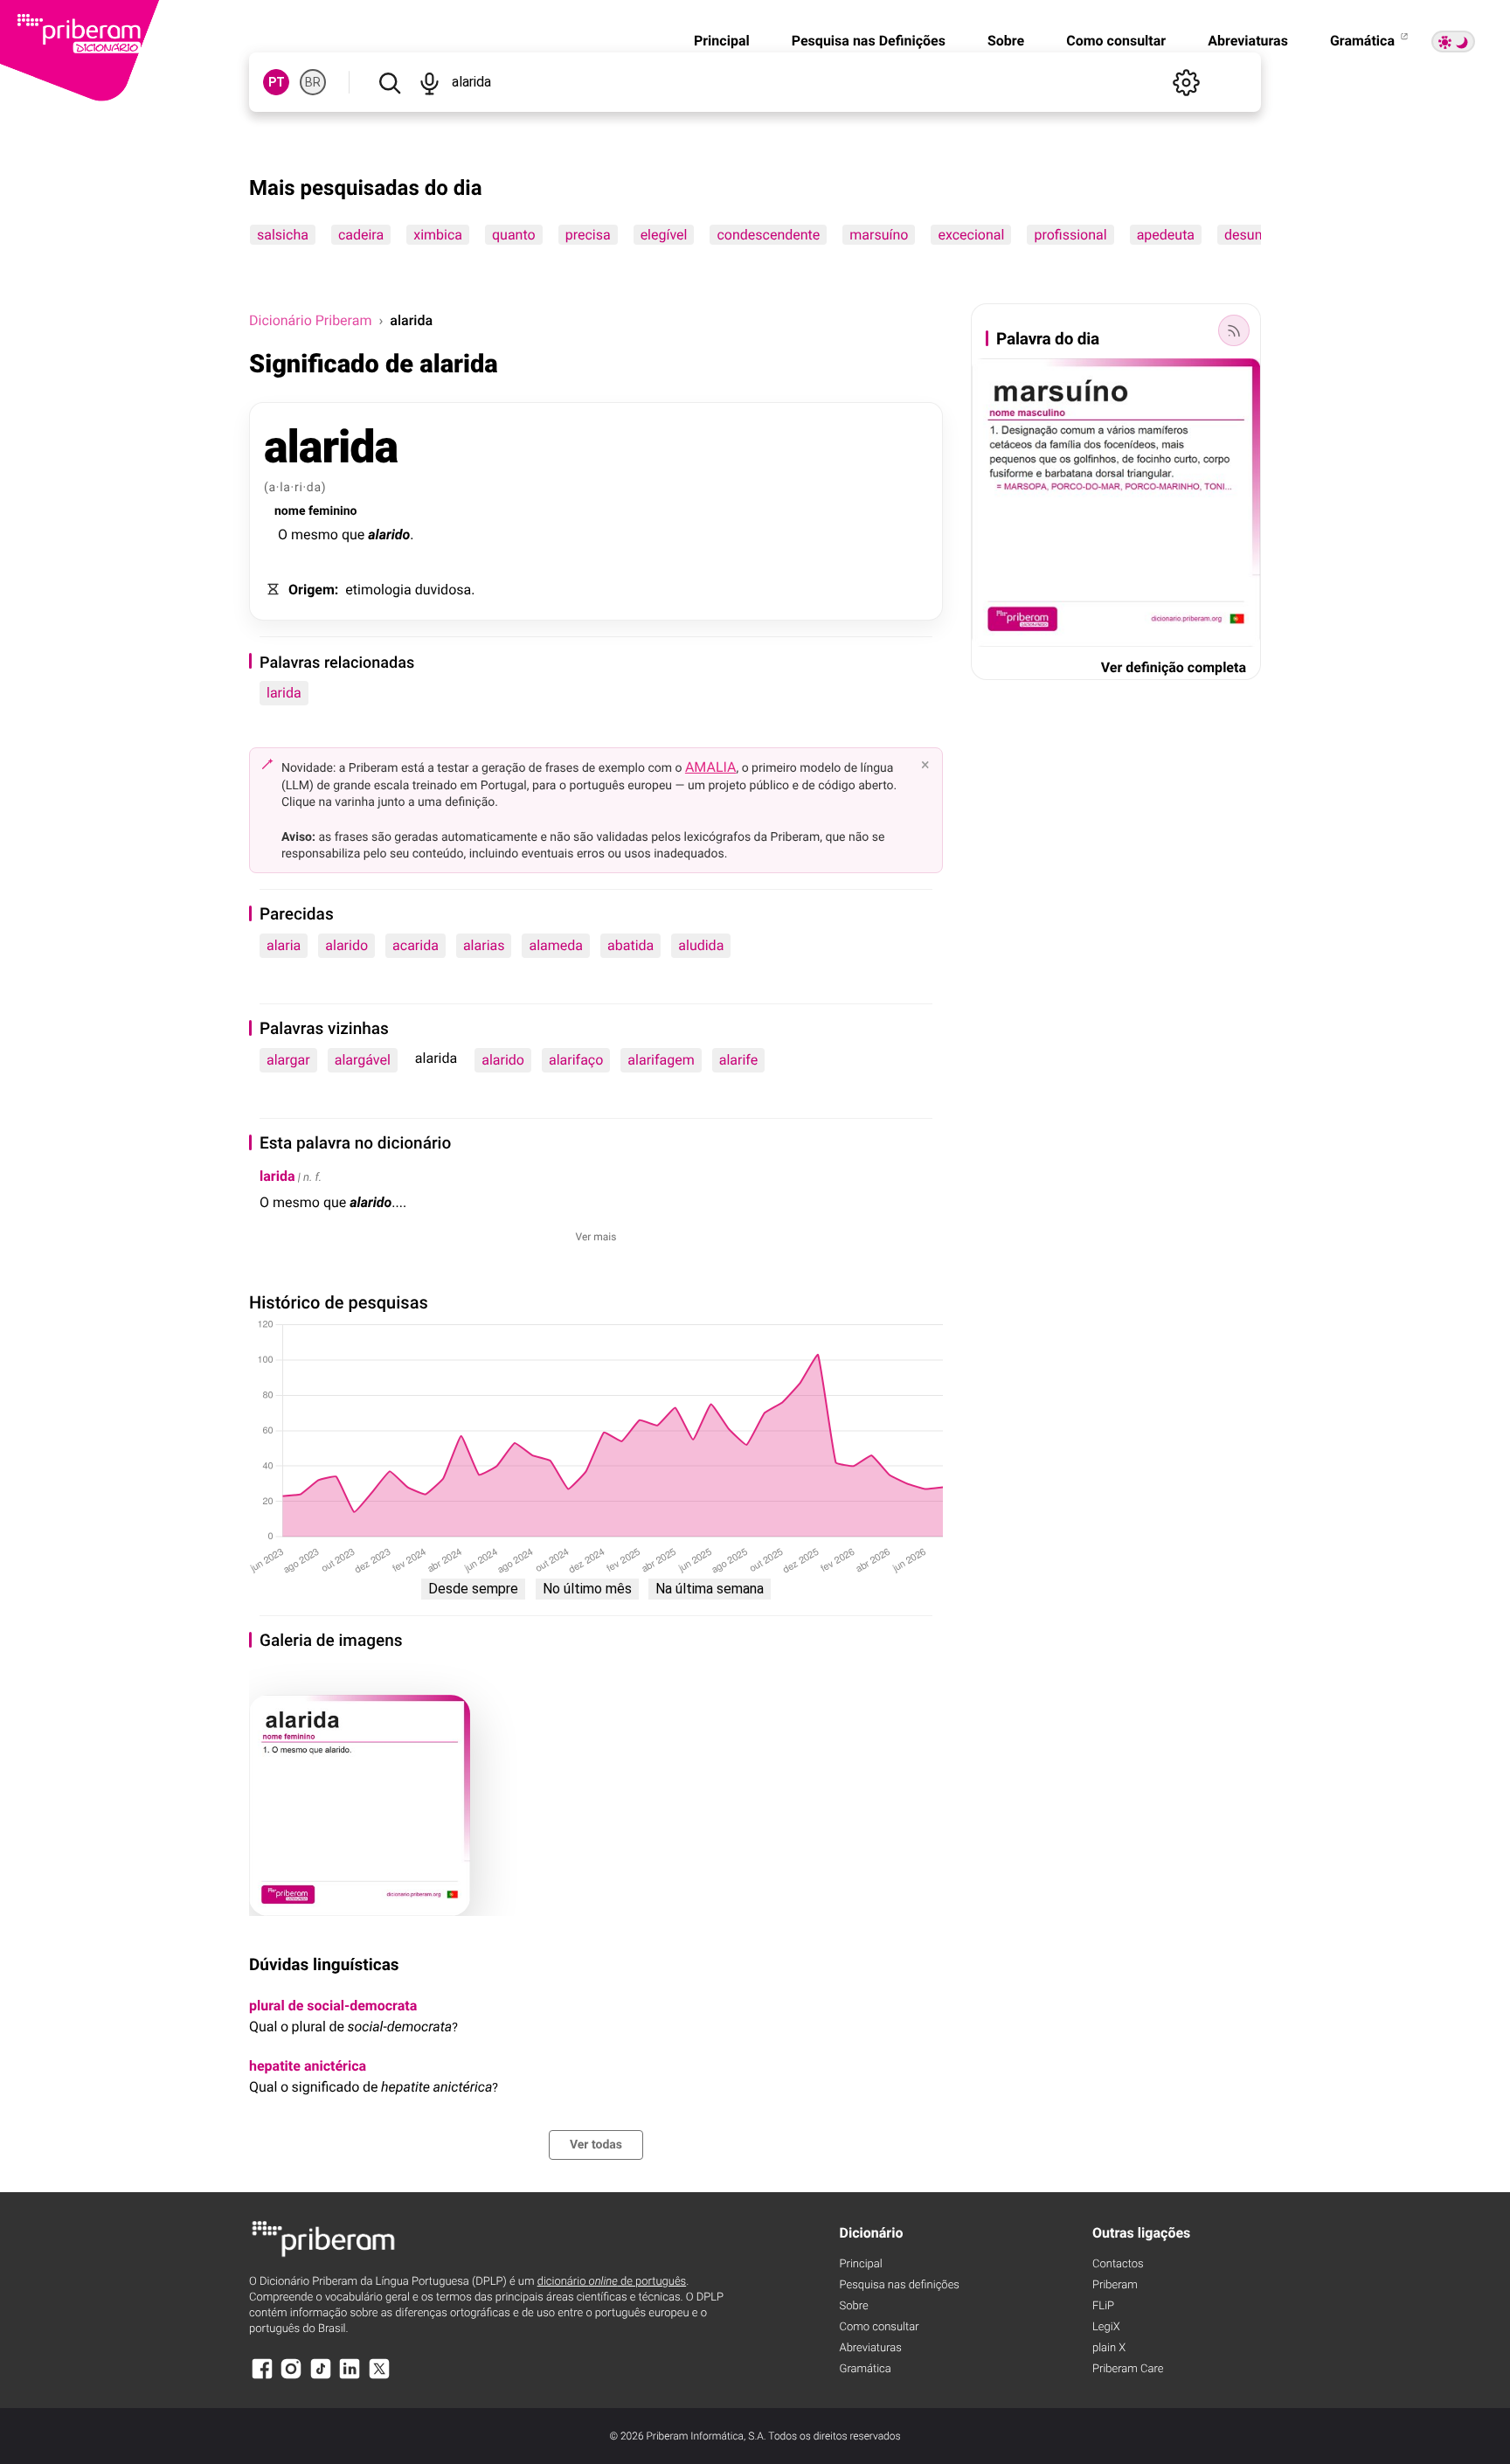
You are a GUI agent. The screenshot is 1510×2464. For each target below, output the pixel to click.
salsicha (283, 235)
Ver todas (596, 2145)
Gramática (1364, 41)
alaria (284, 945)
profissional (1070, 235)
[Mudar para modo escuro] (1453, 42)
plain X (1109, 2348)
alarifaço (576, 1060)
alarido (346, 945)
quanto (514, 235)
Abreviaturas (1248, 41)
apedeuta (1166, 235)
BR (313, 82)
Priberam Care (1128, 2369)
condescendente (768, 235)
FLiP (1103, 2306)
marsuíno (879, 235)
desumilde (1257, 235)
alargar (288, 1060)
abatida (630, 945)
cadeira (361, 235)
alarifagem (661, 1060)
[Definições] (1186, 82)
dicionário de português (612, 2282)
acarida (416, 945)
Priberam (1115, 2285)
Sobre (1006, 41)
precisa (588, 235)
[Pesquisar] (389, 82)
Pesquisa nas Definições (869, 41)
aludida (701, 945)
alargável (363, 1060)
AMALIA (711, 767)
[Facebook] (262, 2377)
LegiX (1106, 2327)
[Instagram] (291, 2377)
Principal (722, 41)
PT (277, 82)
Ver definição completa (1174, 667)
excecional (971, 235)
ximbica (438, 235)
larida (284, 693)
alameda (556, 945)
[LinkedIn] (350, 2377)
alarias (484, 945)
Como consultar (1116, 41)
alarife (738, 1060)
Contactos (1118, 2264)
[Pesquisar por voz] (429, 82)
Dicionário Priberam (310, 320)
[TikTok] (321, 2377)
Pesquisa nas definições (900, 2285)
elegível (664, 235)
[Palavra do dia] (1234, 330)
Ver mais (596, 1237)
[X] (379, 2377)
